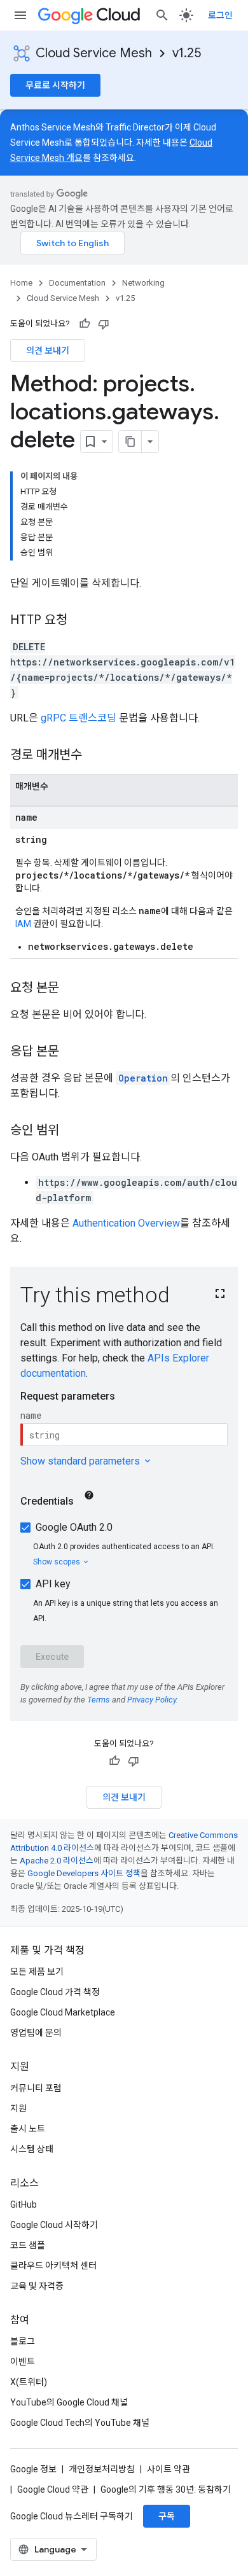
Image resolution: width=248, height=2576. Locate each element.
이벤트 (23, 2362)
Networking (143, 283)
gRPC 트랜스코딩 (79, 718)
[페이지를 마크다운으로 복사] (130, 442)
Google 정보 (33, 2469)
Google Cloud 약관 (53, 2489)
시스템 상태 (32, 2149)
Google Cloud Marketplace (63, 2012)
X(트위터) (29, 2382)
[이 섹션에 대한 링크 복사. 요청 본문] (72, 989)
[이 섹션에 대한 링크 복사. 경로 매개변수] (95, 756)
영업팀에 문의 (36, 2033)
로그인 (220, 15)
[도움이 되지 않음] (104, 324)
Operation (143, 1078)
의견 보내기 (48, 351)
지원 (18, 2108)
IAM (23, 924)
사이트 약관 (169, 2469)
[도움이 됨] (85, 324)
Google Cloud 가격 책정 (55, 1992)
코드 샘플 (28, 2245)
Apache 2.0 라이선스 (57, 1861)
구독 (167, 2516)
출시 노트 (28, 2129)
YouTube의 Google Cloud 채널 (69, 2402)
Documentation (77, 283)
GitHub (24, 2204)
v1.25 (187, 53)
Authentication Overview (126, 1223)
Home (21, 283)
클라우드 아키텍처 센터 (53, 2266)
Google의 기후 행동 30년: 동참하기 (166, 2489)
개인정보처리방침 (102, 2469)
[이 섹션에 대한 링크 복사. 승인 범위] (72, 1131)
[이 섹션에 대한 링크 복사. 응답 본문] (72, 1052)
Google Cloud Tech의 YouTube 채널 (80, 2423)
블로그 (23, 2341)
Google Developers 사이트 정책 (84, 1873)
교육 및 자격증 (37, 2286)
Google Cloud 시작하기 (54, 2225)
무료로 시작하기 (55, 85)
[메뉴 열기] (20, 15)
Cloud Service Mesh (94, 53)
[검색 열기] (162, 15)
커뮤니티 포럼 (36, 2088)
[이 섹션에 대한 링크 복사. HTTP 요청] (80, 621)
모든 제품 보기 (37, 1972)
